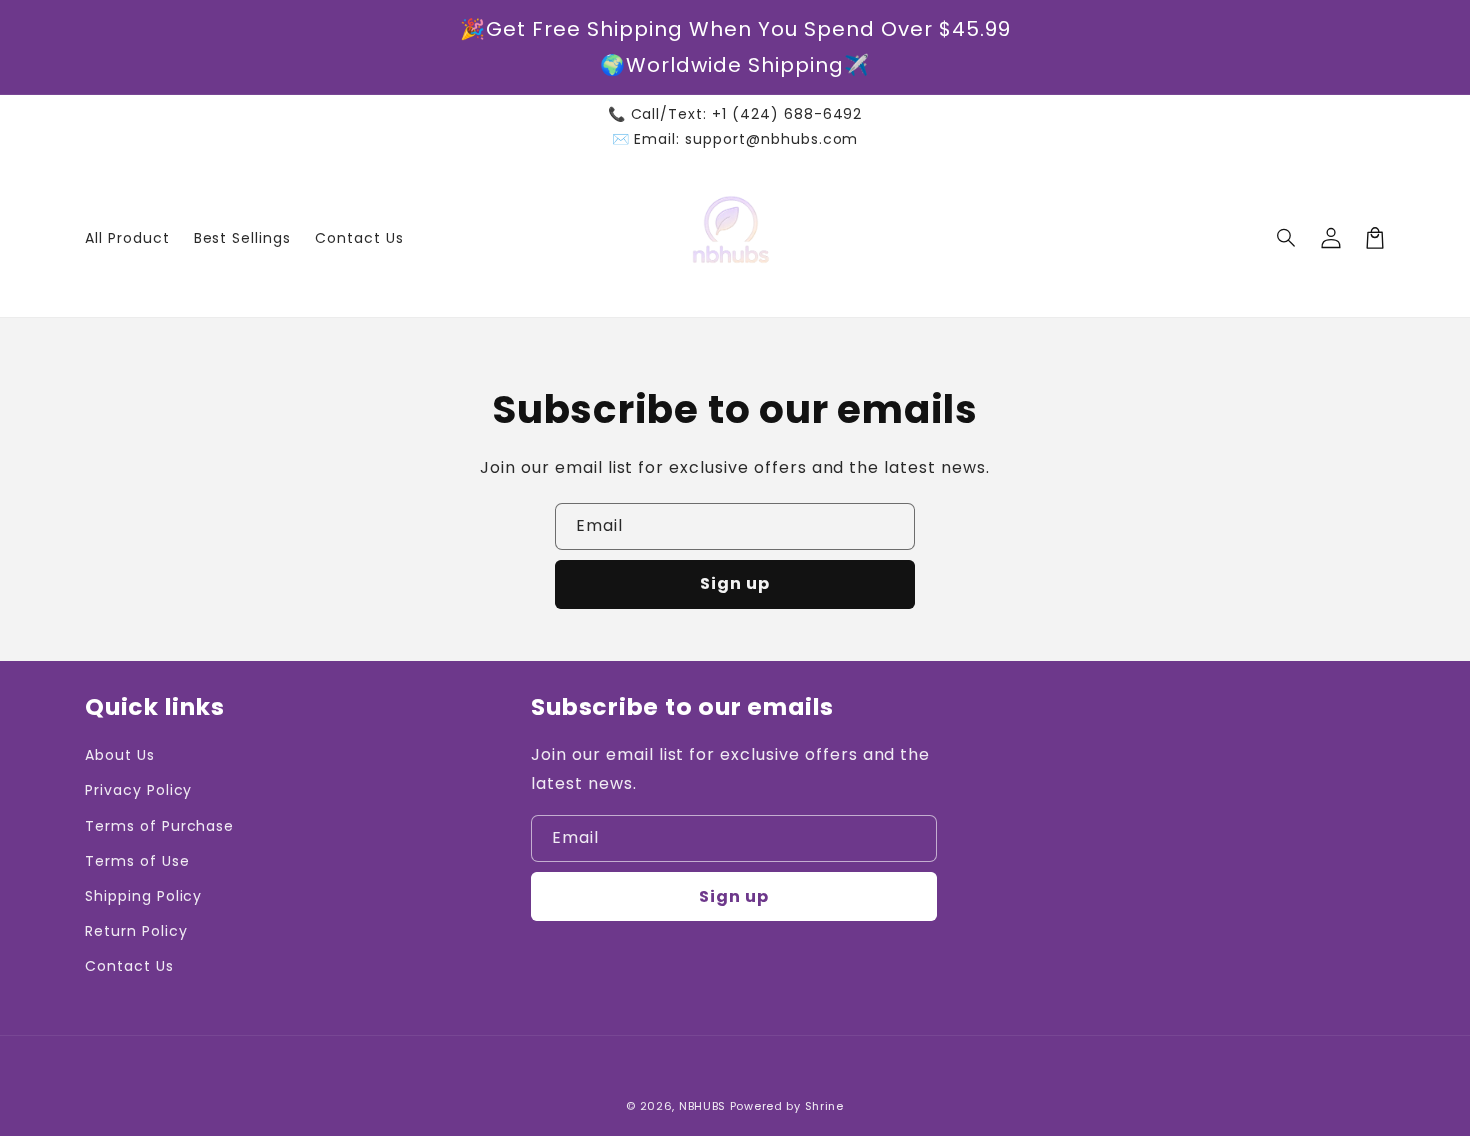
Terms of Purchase (159, 826)
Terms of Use (137, 861)
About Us (120, 755)
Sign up (735, 583)
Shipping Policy (143, 896)
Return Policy (136, 931)
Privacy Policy (138, 790)
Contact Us (129, 966)
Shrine (824, 1106)
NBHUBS (702, 1106)
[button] (1287, 238)
